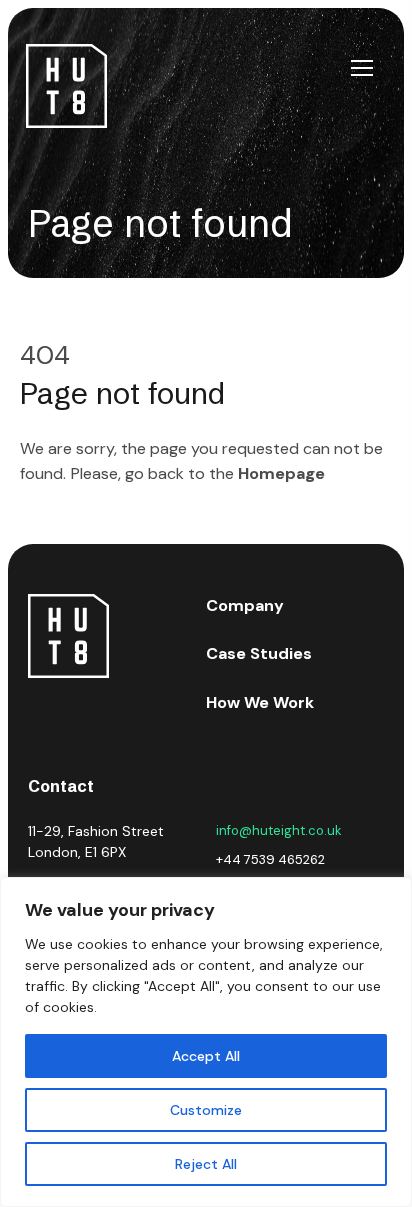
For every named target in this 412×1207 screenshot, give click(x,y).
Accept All (206, 1056)
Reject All (206, 1164)
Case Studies (259, 653)
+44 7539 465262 (270, 859)
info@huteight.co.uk (279, 830)
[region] (206, 1042)
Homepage (281, 473)
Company (245, 605)
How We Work (260, 702)
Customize (206, 1110)
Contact (61, 786)
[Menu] (362, 68)
